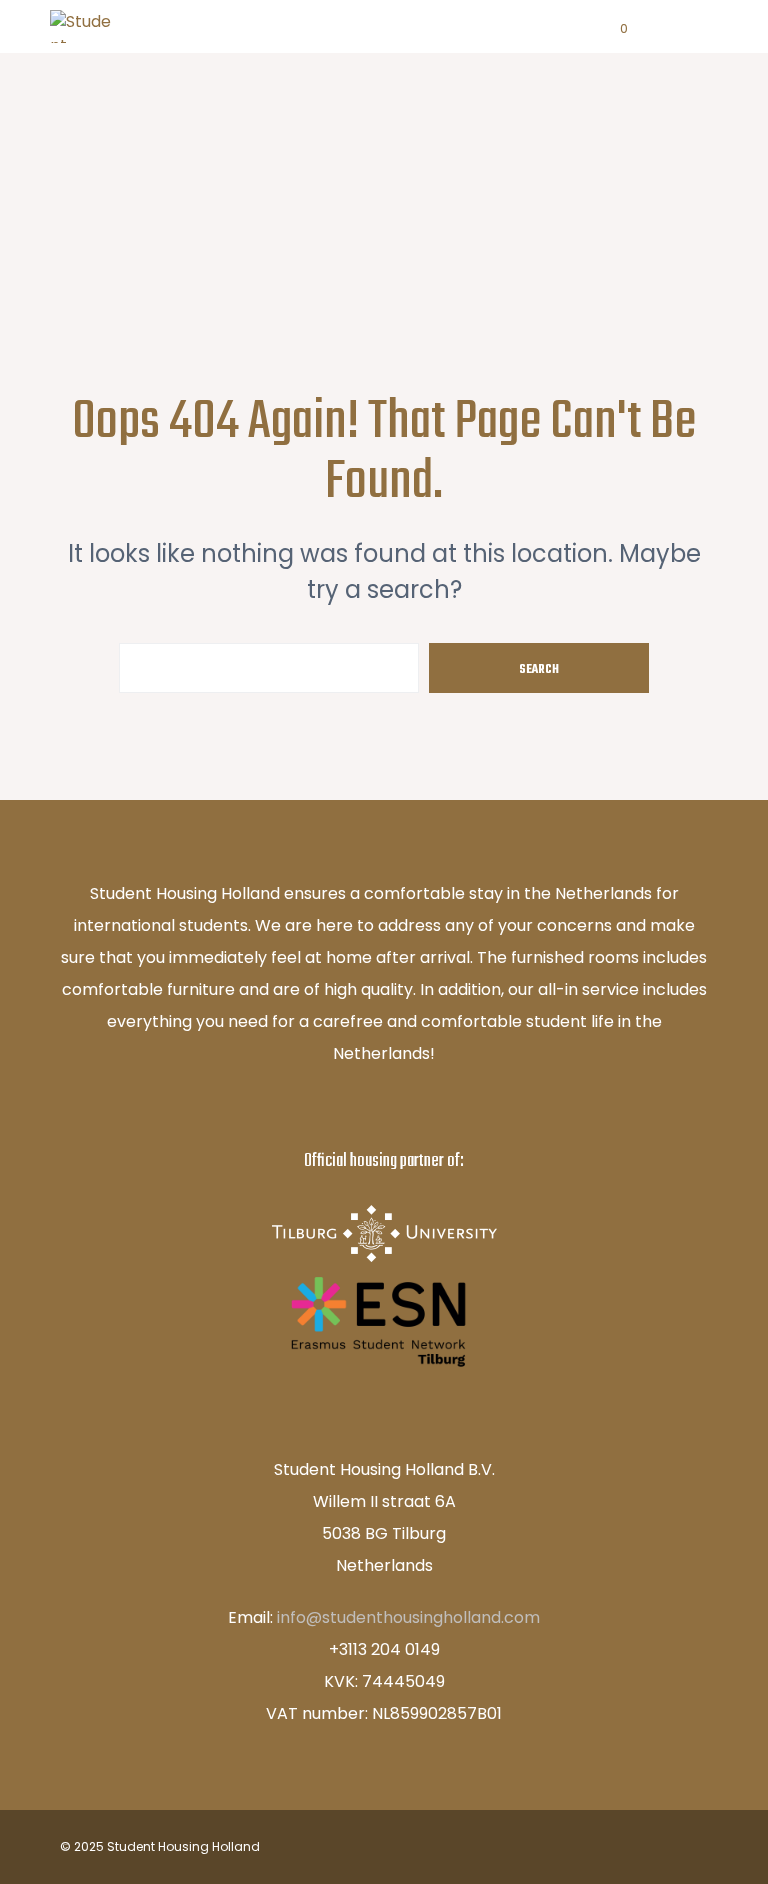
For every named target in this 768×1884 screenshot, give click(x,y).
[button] (610, 29)
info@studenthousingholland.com (408, 1617)
